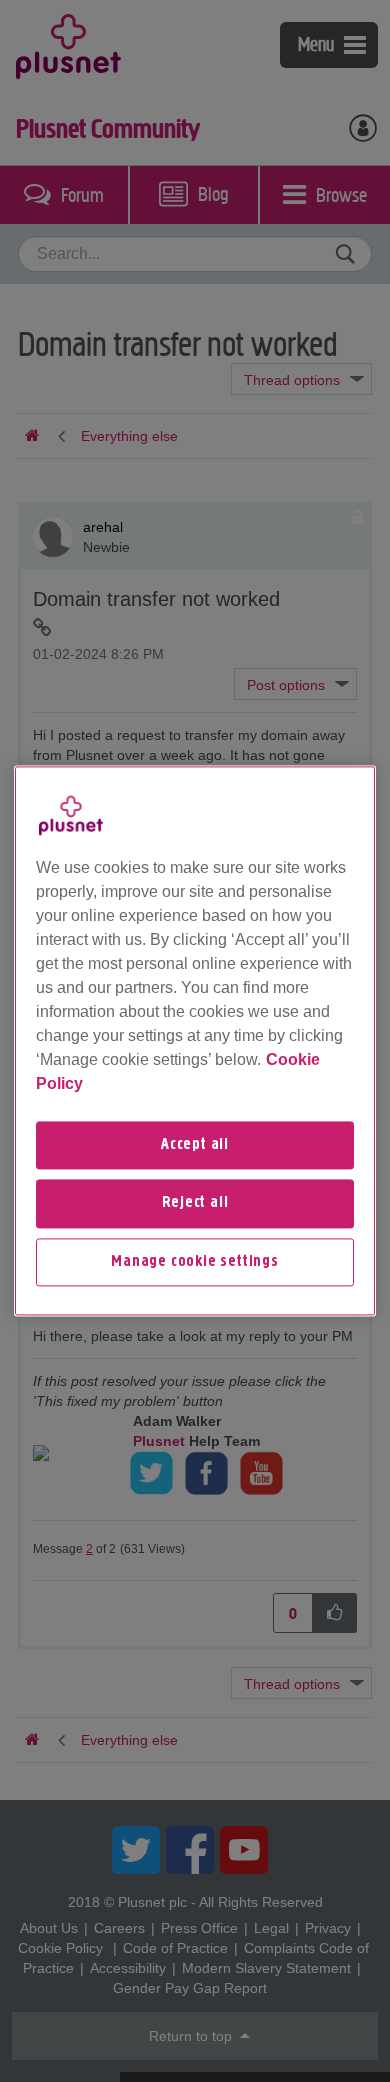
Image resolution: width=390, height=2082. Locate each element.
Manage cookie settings (195, 1262)
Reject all (195, 1204)
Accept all (195, 1145)
